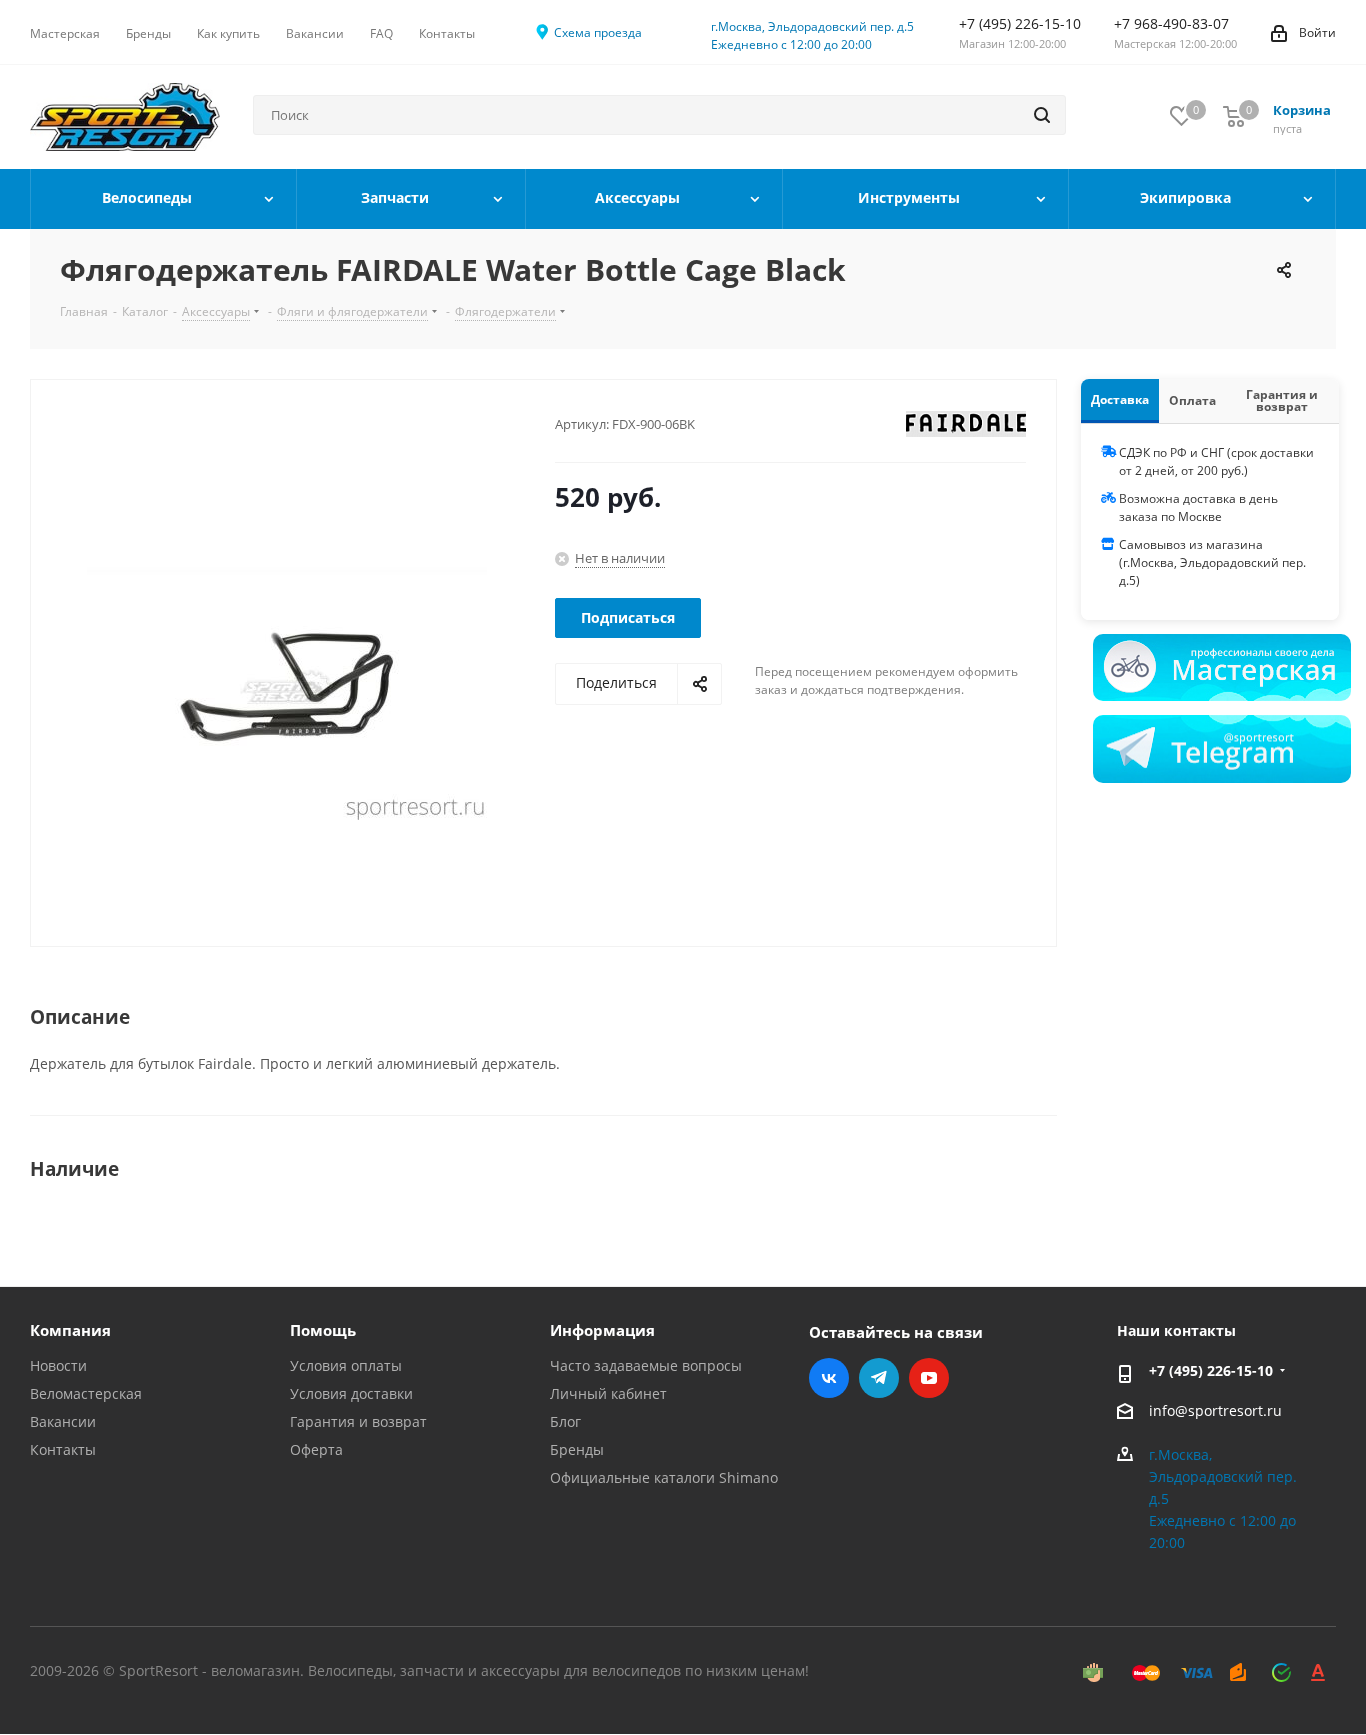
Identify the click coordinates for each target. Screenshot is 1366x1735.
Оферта (316, 1449)
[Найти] (1042, 115)
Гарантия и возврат (1282, 400)
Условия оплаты (346, 1365)
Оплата (1192, 400)
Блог (565, 1421)
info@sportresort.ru (1215, 1410)
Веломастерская (86, 1393)
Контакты (63, 1449)
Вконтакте (829, 1378)
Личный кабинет (608, 1393)
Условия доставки (351, 1393)
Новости (58, 1365)
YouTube (929, 1378)
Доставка (1120, 399)
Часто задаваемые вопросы (646, 1365)
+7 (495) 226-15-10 (1211, 1370)
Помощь (323, 1330)
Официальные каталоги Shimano (664, 1477)
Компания (70, 1330)
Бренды (577, 1449)
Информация (602, 1330)
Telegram (879, 1378)
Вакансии (63, 1421)
